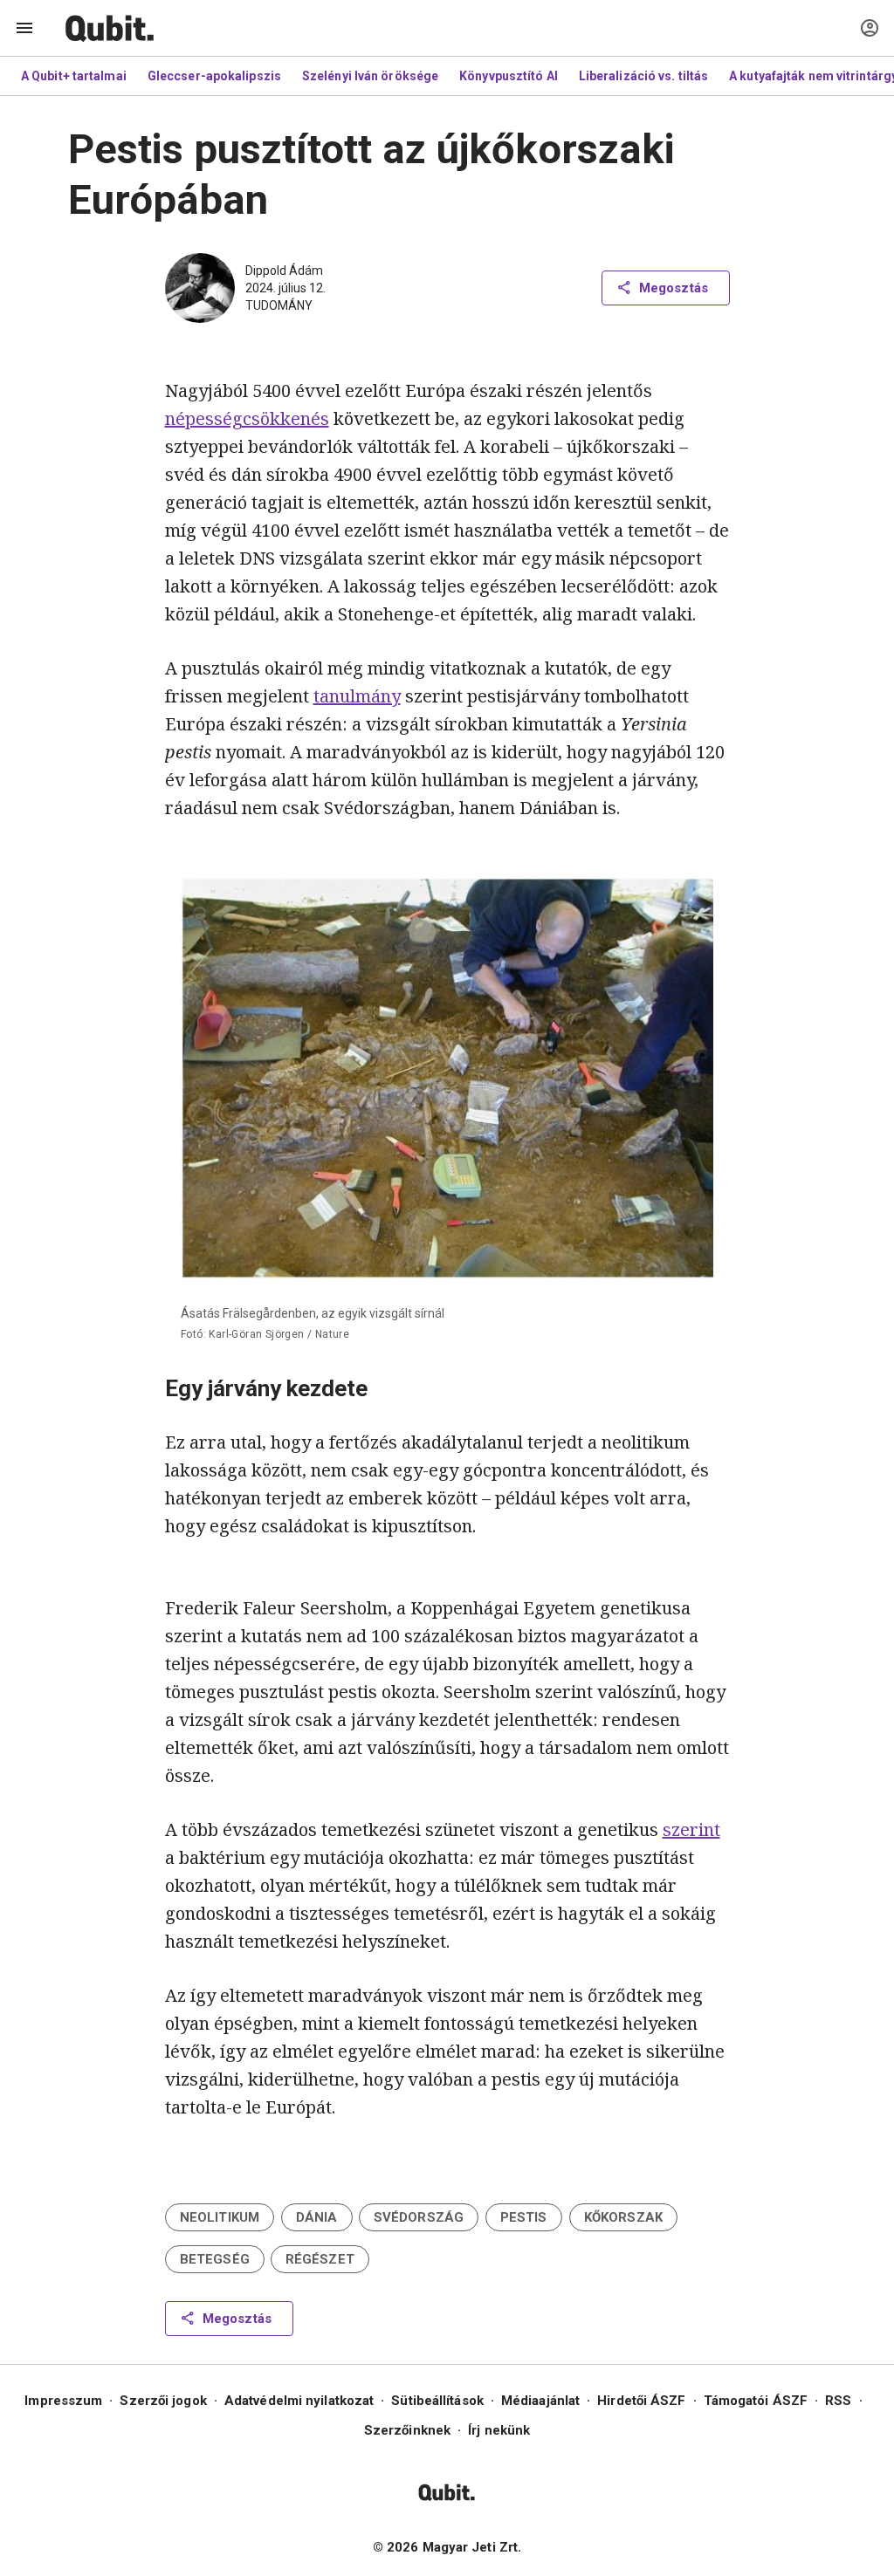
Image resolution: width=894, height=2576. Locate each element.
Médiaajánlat (540, 2401)
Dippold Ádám (284, 271)
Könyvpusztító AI (509, 76)
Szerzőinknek (407, 2430)
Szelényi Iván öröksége (370, 76)
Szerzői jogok (163, 2401)
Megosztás (674, 288)
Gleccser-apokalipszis (214, 76)
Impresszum (63, 2401)
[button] (220, 2217)
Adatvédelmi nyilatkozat (299, 2401)
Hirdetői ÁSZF (641, 2401)
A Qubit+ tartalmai (74, 76)
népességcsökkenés (247, 418)
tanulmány (357, 696)
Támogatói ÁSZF (756, 2401)
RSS (838, 2401)
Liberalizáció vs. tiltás (643, 76)
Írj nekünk (499, 2430)
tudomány (279, 305)
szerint (691, 1829)
